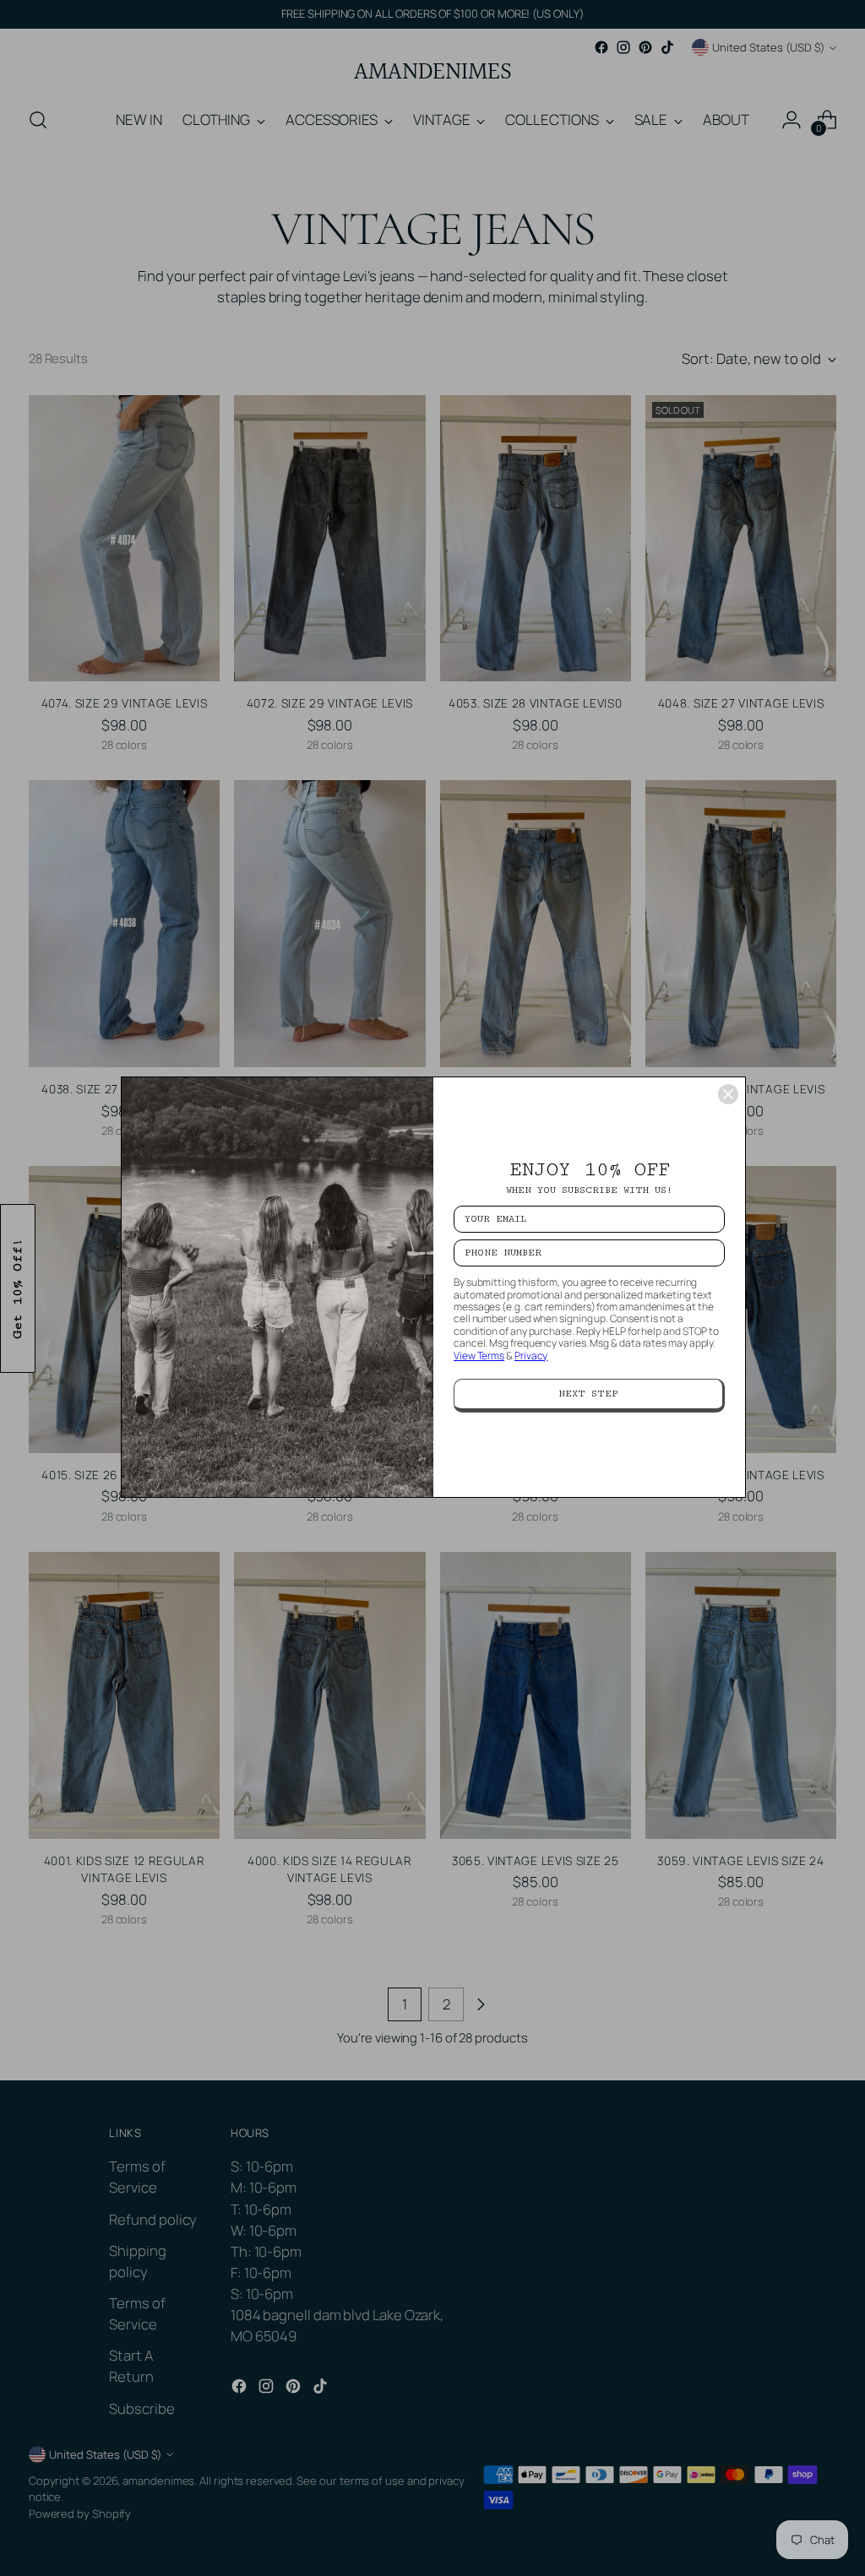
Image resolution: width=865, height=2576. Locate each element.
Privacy (531, 1356)
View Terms (479, 1356)
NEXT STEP (588, 1394)
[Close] (728, 1094)
